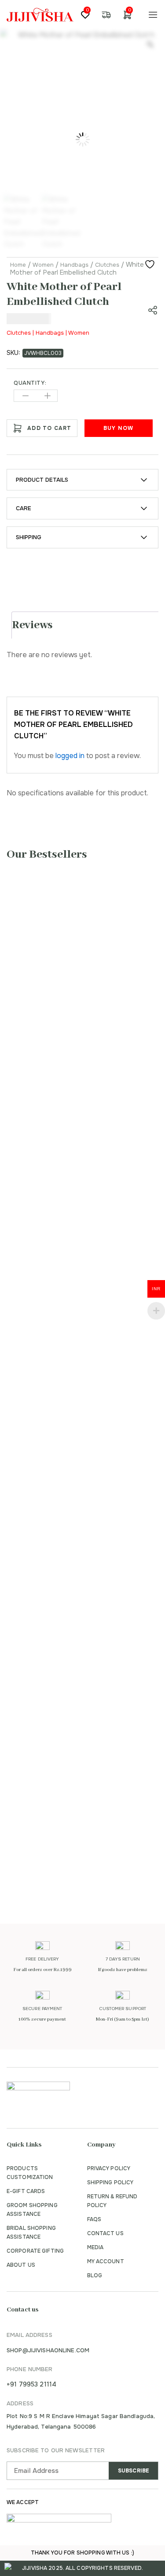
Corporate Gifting (35, 2251)
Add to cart (49, 428)
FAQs (94, 2219)
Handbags (74, 265)
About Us (21, 2265)
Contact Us (105, 2233)
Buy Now (118, 428)
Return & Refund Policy (112, 2201)
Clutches (107, 265)
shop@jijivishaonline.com (48, 2350)
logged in (70, 756)
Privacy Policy (109, 2168)
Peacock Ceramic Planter (64, 1842)
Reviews (32, 625)
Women (43, 265)
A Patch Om (39, 1579)
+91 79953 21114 (31, 2384)
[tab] (86, 625)
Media (95, 2247)
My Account (106, 2261)
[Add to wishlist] (151, 265)
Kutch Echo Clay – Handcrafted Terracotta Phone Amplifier (77, 1367)
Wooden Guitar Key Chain (66, 1060)
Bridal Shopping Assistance (31, 2233)
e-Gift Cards (26, 2191)
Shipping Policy (110, 2182)
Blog (95, 2275)
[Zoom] (150, 44)
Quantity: (30, 383)
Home (18, 265)
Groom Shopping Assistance (32, 2210)
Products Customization (30, 2173)
